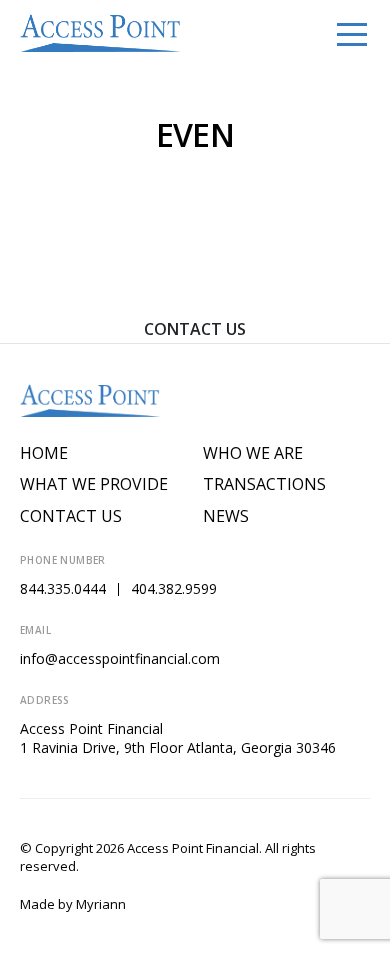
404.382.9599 (174, 588)
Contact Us (195, 329)
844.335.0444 (63, 588)
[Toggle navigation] (352, 33)
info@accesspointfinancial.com (120, 658)
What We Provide (94, 484)
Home (44, 453)
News (226, 516)
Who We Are (253, 453)
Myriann (101, 904)
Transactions (264, 484)
